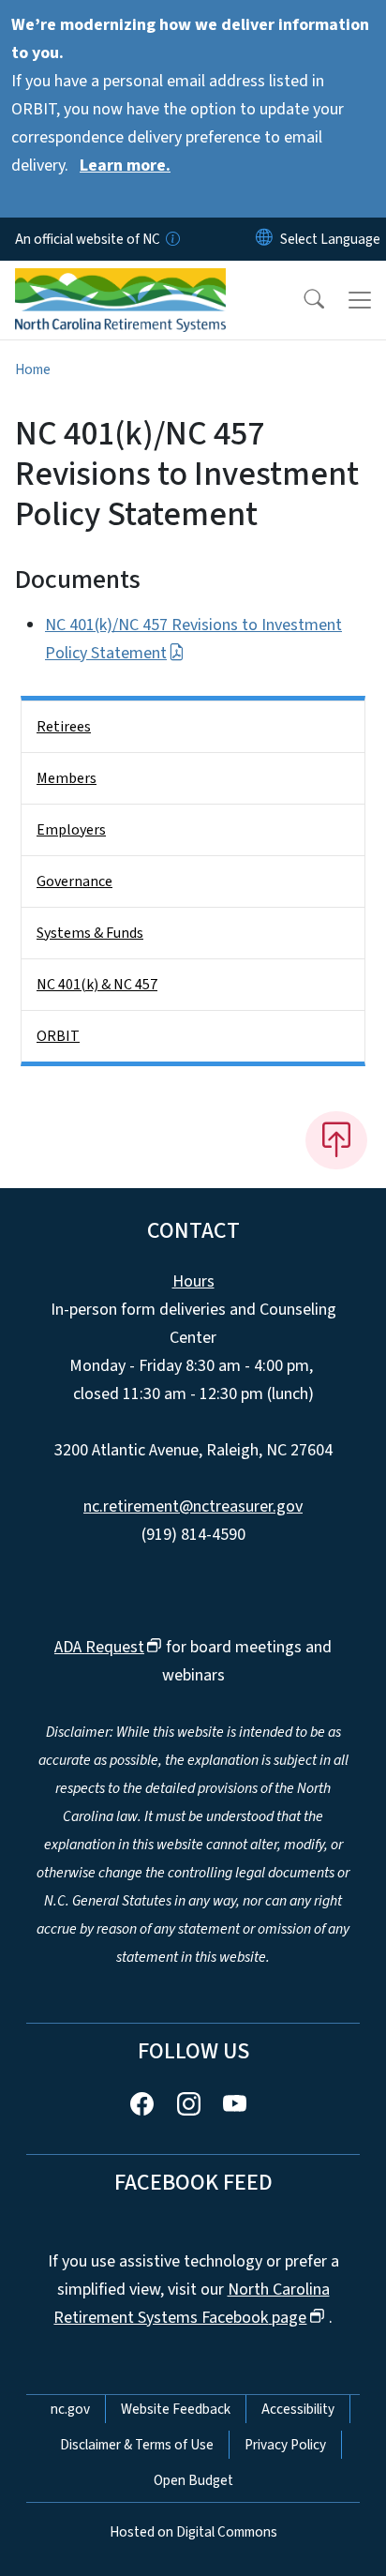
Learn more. (125, 166)
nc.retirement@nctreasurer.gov (193, 1506)
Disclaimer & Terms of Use (137, 2445)
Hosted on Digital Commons (193, 2532)
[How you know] (171, 239)
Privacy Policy (285, 2445)
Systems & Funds (90, 933)
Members (67, 778)
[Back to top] (336, 1140)
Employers (71, 830)
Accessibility (298, 2409)
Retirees (64, 727)
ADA (99, 1647)
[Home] (120, 282)
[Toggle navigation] (360, 300)
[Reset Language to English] (264, 239)
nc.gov (70, 2409)
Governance (74, 881)
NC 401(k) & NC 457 (97, 985)
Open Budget (193, 2480)
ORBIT (58, 1036)
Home (33, 369)
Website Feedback (176, 2409)
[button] (302, 300)
